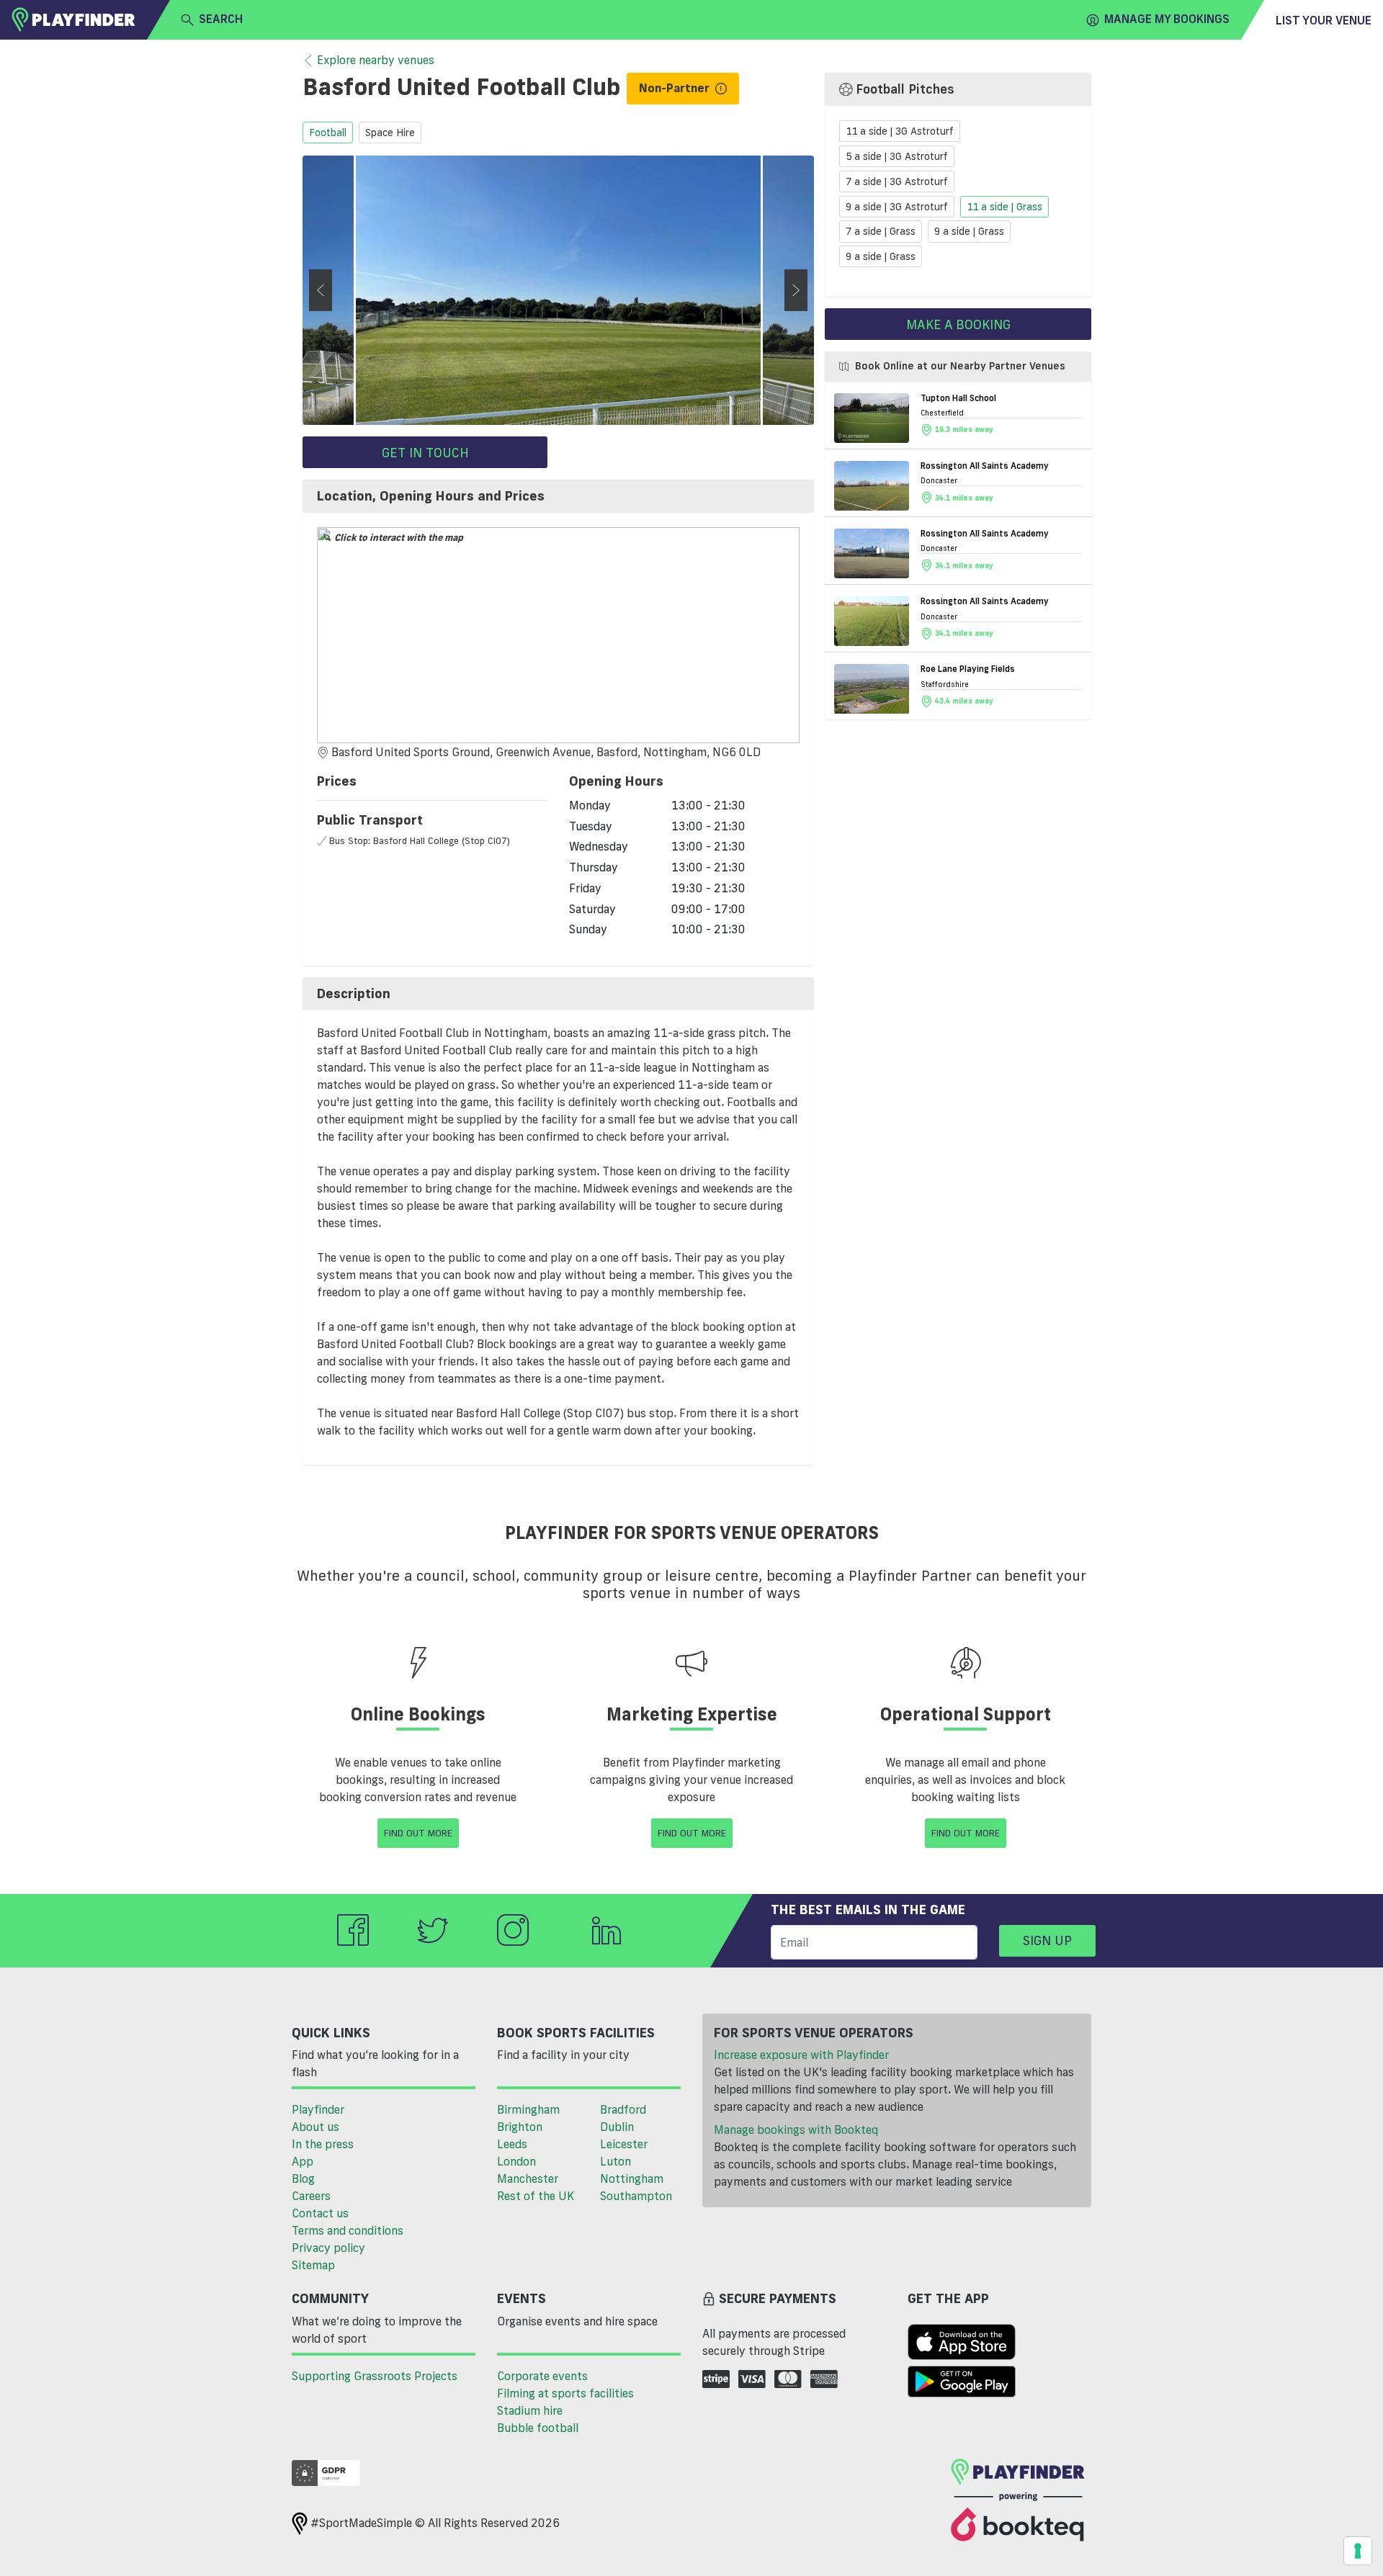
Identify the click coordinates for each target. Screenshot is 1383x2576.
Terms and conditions (348, 2230)
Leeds (512, 2144)
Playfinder (318, 2109)
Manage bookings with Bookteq (796, 2130)
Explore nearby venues (376, 60)
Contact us (320, 2213)
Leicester (624, 2144)
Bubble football (538, 2428)
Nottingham (632, 2178)
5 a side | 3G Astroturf (897, 156)
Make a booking (958, 324)
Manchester (528, 2178)
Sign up (1047, 1940)
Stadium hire (530, 2410)
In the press (323, 2144)
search (221, 19)
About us (315, 2127)
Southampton (636, 2196)
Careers (311, 2196)
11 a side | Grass (1004, 207)
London (516, 2161)
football (328, 133)
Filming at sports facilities (565, 2393)
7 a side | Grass (881, 232)
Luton (616, 2161)
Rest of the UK (536, 2196)
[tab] (558, 496)
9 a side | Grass (969, 232)
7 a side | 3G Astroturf (897, 181)
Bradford (623, 2109)
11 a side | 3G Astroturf (900, 132)
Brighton (520, 2127)
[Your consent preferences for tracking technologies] (1358, 2551)
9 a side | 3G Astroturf (897, 207)
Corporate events (542, 2376)
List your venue (1324, 20)
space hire (390, 133)
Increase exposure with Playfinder (801, 2055)
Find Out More (418, 1833)
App (303, 2161)
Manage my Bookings (1167, 19)
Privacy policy (328, 2248)
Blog (303, 2178)
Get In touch (425, 452)
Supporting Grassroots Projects (375, 2376)
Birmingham (528, 2109)
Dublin (617, 2127)
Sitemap (313, 2265)
